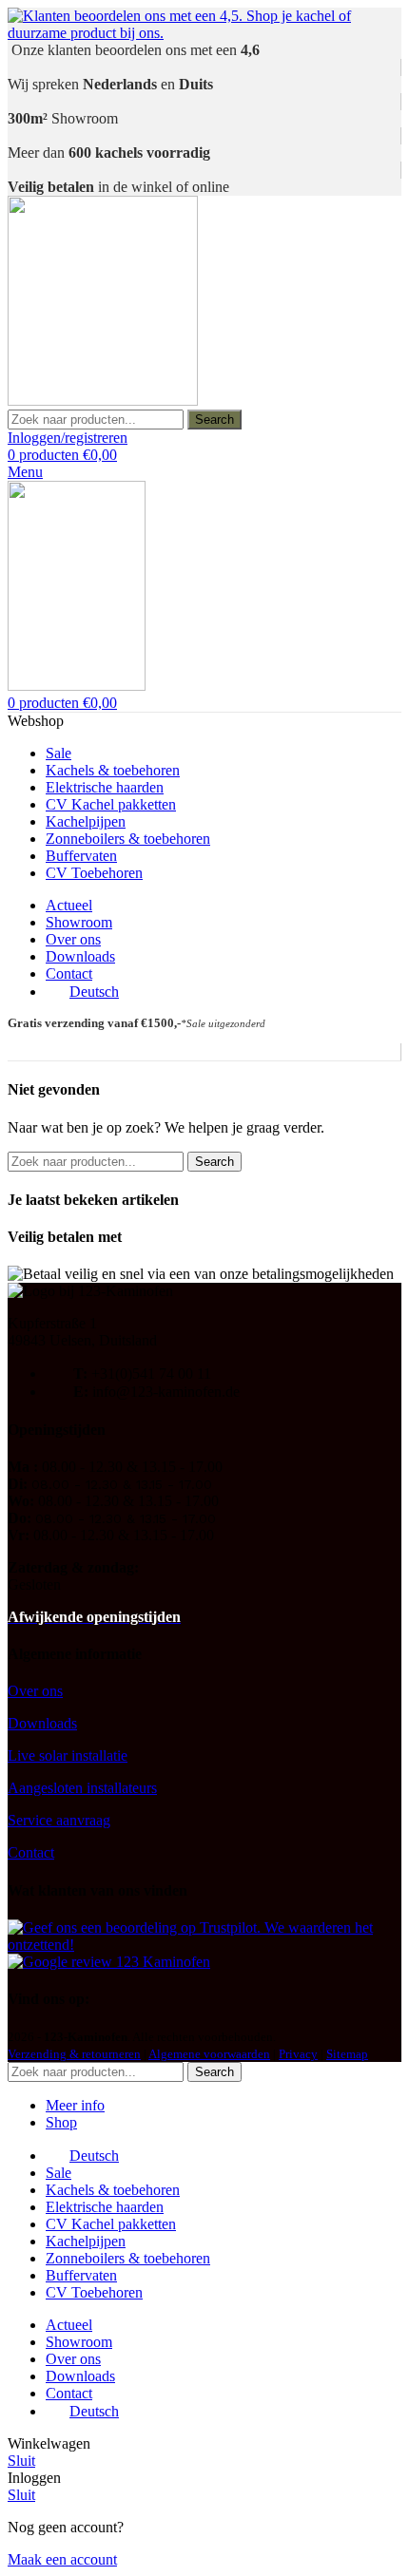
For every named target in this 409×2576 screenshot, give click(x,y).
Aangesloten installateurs (82, 1788)
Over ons (35, 1691)
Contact (31, 1852)
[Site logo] (103, 401)
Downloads (42, 1723)
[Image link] (204, 1945)
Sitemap (347, 2054)
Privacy (298, 2054)
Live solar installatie (68, 1755)
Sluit (21, 2461)
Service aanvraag (59, 1820)
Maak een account (62, 2559)
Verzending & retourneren (74, 2054)
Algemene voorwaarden (209, 2054)
